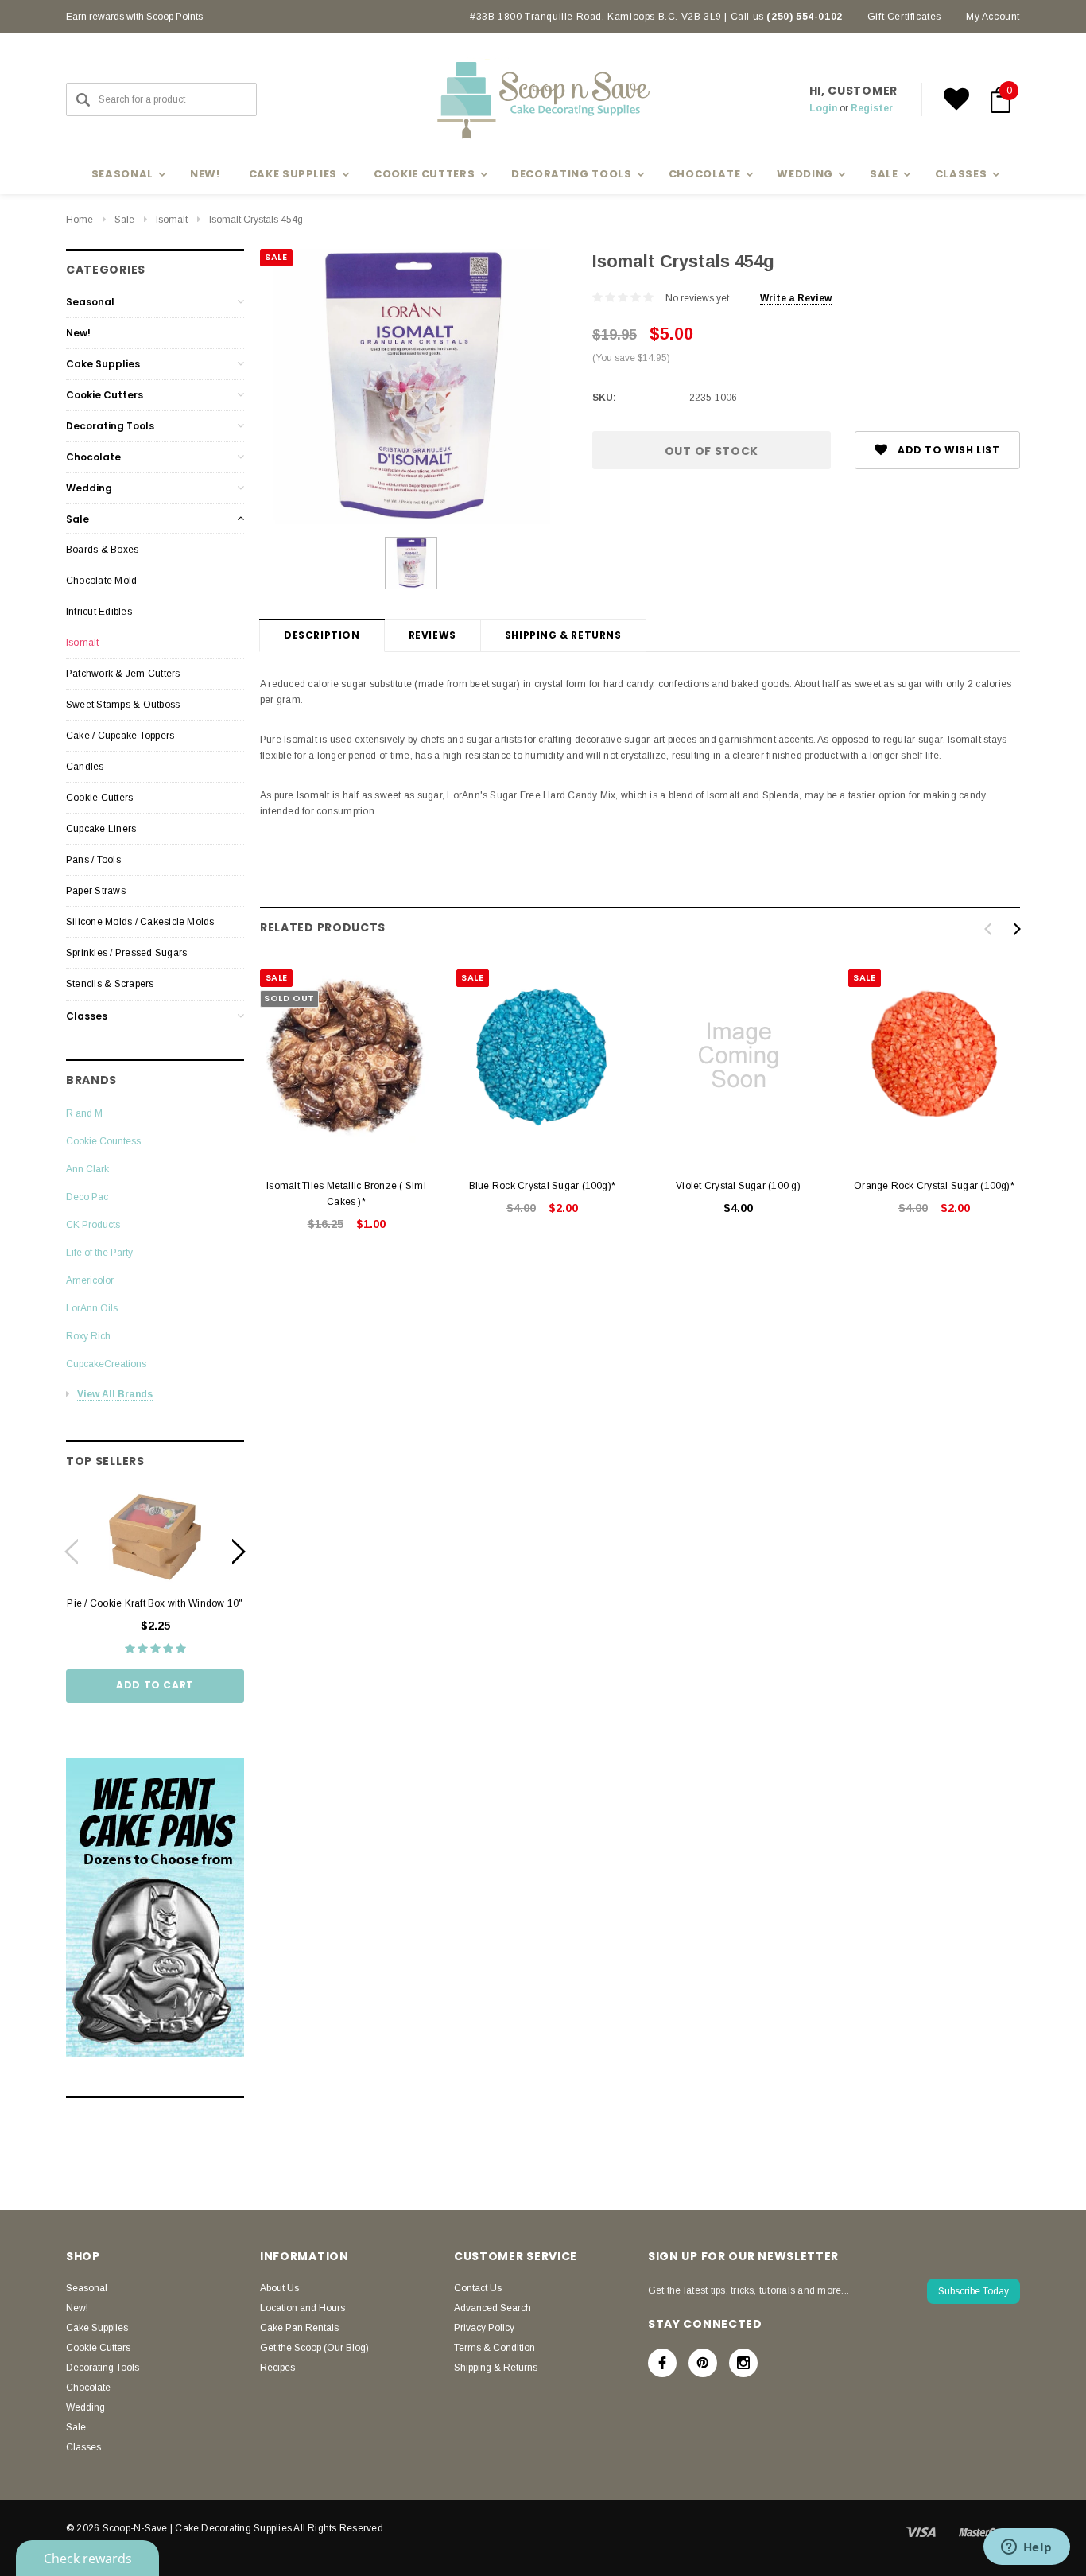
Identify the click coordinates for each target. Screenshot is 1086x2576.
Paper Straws (96, 891)
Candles (85, 767)
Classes (87, 1016)
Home (80, 220)
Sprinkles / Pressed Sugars (126, 953)
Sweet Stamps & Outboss (123, 705)
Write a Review (796, 298)
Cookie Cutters (105, 395)
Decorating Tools (110, 426)
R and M (84, 1113)
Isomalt (172, 220)
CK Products (93, 1225)
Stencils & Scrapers (110, 984)
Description (322, 635)
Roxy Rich (88, 1336)
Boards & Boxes (102, 550)
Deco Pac (87, 1197)
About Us (279, 2288)
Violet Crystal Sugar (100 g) (738, 1186)
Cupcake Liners (101, 829)
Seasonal (90, 302)
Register (872, 108)
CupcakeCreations (106, 1364)
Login (823, 108)
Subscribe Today (974, 2291)
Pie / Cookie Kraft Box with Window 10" (155, 1603)
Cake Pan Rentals (299, 2328)
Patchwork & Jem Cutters (123, 674)
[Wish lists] (956, 99)
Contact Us (478, 2288)
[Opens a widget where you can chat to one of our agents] (1026, 2548)
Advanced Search (493, 2308)
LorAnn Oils (92, 1308)
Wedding (89, 488)
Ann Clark (87, 1169)
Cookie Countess (103, 1141)
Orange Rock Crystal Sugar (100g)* (934, 1186)
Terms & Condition (495, 2348)
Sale (124, 220)
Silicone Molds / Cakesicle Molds (140, 922)
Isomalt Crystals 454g (256, 220)
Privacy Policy (484, 2328)
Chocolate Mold (101, 581)
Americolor (90, 1280)
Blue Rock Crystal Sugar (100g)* (542, 1186)
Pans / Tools (93, 860)
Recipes (277, 2368)
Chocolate (93, 457)
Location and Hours (303, 2308)
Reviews (432, 635)
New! (205, 174)
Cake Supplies (103, 364)
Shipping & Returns (563, 635)
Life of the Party (99, 1253)
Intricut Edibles (99, 612)
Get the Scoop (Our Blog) (314, 2348)
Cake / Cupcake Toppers (120, 736)
